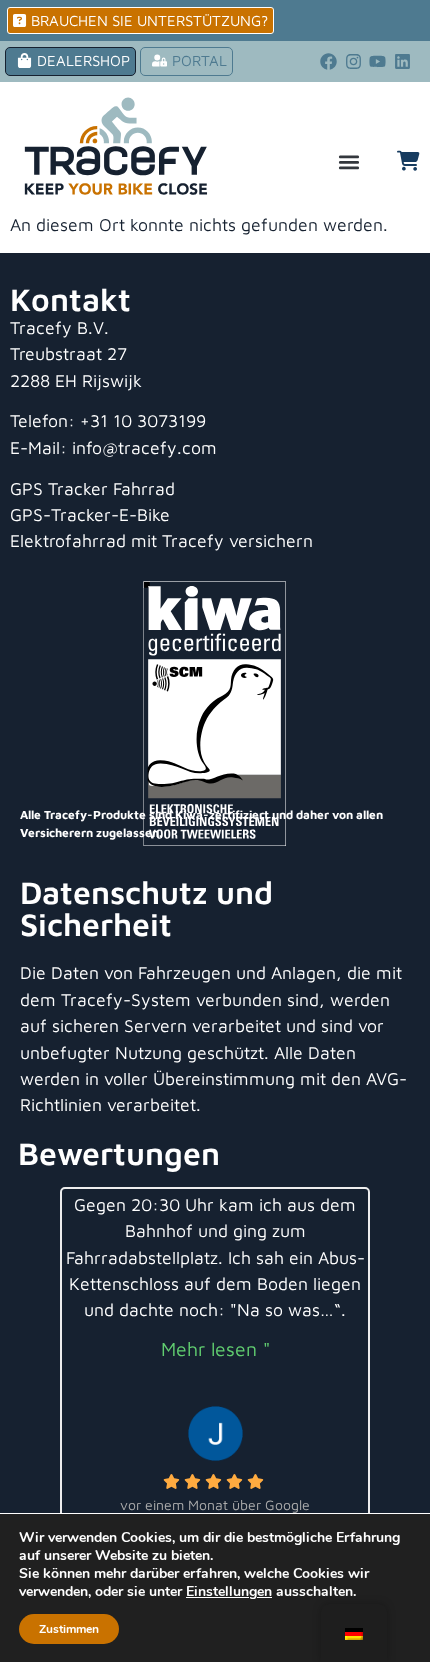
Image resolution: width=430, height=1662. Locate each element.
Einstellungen (229, 1592)
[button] (349, 162)
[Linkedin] (403, 62)
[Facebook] (328, 62)
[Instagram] (353, 62)
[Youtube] (378, 62)
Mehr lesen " (215, 1348)
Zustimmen (69, 1629)
